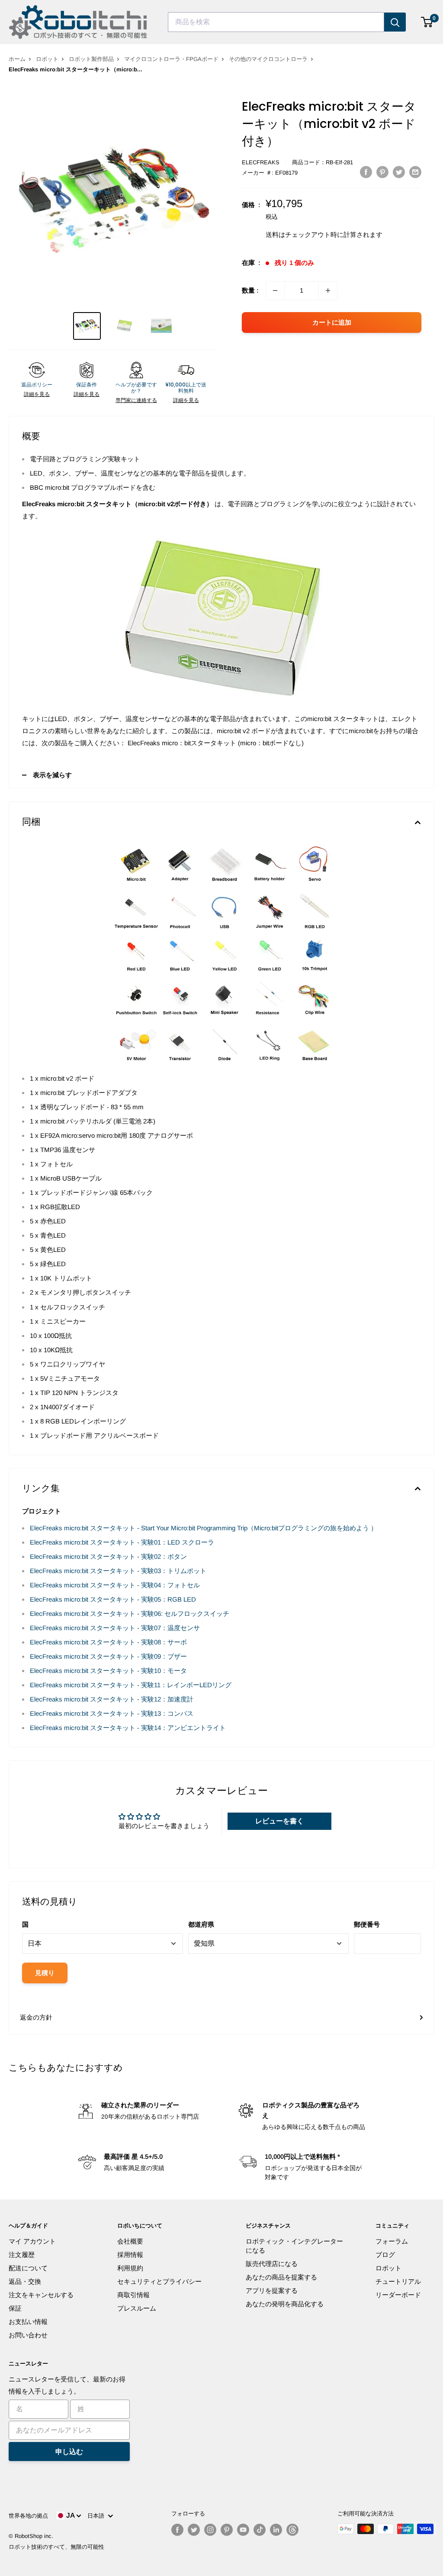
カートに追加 (332, 322)
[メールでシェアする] (415, 172)
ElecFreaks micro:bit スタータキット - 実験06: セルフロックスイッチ (130, 1614)
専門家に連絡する (136, 400)
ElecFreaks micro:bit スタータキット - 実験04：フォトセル (115, 1585)
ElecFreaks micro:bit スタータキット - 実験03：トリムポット (118, 1571)
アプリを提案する (272, 2290)
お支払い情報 (28, 2322)
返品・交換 (25, 2281)
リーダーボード (398, 2295)
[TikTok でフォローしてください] (260, 2530)
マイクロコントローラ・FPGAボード (171, 59)
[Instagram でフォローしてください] (210, 2530)
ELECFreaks (261, 162)
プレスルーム (137, 2308)
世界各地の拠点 (28, 2516)
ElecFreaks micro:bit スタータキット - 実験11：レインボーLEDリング (131, 1685)
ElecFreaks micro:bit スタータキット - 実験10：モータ (108, 1671)
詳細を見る (37, 394)
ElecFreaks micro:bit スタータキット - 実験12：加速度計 (112, 1699)
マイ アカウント (32, 2241)
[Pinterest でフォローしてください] (227, 2530)
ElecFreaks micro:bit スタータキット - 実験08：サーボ (108, 1642)
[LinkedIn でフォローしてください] (276, 2530)
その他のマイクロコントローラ (268, 59)
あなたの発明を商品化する (285, 2304)
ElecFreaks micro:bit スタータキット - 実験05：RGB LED (113, 1599)
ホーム (17, 59)
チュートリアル (398, 2281)
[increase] (328, 290)
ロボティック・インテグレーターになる (294, 2246)
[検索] (395, 22)
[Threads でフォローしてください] (292, 2530)
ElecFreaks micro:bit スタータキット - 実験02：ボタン (108, 1556)
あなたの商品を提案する (281, 2277)
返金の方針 (36, 2017)
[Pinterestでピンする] (382, 172)
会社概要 (130, 2241)
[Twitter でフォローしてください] (194, 2530)
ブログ (385, 2255)
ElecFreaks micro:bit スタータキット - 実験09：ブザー (108, 1656)
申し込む (69, 2452)
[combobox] (276, 22)
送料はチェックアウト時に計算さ (314, 235)
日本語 (98, 2516)
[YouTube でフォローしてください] (243, 2530)
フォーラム (392, 2241)
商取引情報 (133, 2295)
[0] (427, 22)
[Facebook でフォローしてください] (177, 2530)
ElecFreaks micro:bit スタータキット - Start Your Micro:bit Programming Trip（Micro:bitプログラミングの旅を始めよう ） (204, 1528)
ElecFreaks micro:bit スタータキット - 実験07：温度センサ (115, 1628)
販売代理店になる (272, 2264)
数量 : (250, 290)
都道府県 (201, 1924)
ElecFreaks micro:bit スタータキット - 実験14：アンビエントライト (128, 1728)
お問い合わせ (28, 2335)
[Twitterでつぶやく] (399, 172)
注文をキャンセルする (41, 2295)
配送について (28, 2268)
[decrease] (275, 290)
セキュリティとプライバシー (159, 2281)
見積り (45, 1973)
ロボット (47, 59)
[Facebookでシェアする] (366, 172)
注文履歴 (22, 2255)
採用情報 (130, 2255)
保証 (15, 2308)
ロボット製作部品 (91, 59)
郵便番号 (367, 1924)
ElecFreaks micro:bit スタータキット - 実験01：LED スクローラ (122, 1542)
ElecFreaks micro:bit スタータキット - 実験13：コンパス (112, 1713)
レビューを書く (279, 1821)
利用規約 (130, 2268)
